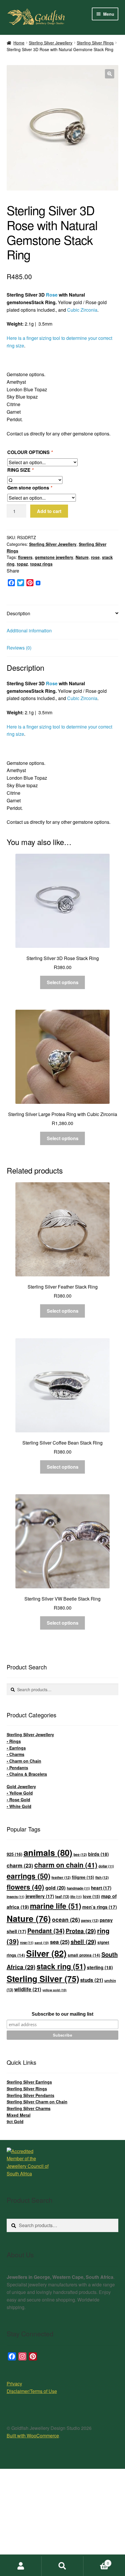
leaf (62, 1896)
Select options (63, 982)
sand (42, 1943)
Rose (52, 295)
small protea (84, 1955)
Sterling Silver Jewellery (51, 43)
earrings (28, 1876)
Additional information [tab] (29, 630)
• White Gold (19, 1806)
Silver (46, 1953)
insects (16, 1897)
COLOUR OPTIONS (30, 452)
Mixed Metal (19, 2115)
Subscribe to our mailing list (63, 2014)
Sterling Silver (43, 1979)
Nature (82, 557)
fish (102, 1877)
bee (80, 1854)
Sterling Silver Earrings (29, 2082)
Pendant (46, 1931)
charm (20, 1865)
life (76, 1897)
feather (61, 1877)
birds (98, 1854)
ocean (66, 1920)
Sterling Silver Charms (29, 2108)
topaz (22, 564)
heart (101, 1888)
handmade (78, 1888)
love (91, 1896)
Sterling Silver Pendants (31, 2095)
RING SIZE (20, 470)
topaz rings (41, 564)
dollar (106, 1866)
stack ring (61, 1966)
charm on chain (66, 1865)
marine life (56, 1906)
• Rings (14, 1741)
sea (60, 1942)
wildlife (28, 1989)
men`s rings (100, 1907)
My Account (21, 2566)
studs (92, 1980)
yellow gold (55, 1990)
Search (62, 2566)
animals (48, 1852)
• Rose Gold (18, 1800)
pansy (90, 1920)
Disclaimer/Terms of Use (32, 2391)
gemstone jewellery (54, 557)
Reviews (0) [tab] (19, 648)
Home (19, 43)
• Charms (16, 1754)
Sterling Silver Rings (95, 43)
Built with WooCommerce (33, 2436)
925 (15, 1854)
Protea (81, 1931)
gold (56, 1888)
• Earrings (16, 1748)
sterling (100, 1967)
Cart (96, 2561)
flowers (25, 557)
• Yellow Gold (20, 1793)
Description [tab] (18, 613)
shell (83, 1941)
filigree (83, 1877)
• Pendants (17, 1768)
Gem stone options (30, 488)
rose (95, 557)
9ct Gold (15, 2121)
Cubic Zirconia (82, 310)
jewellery (40, 1896)
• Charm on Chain (24, 1761)
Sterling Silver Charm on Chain (37, 2102)
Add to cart (49, 511)
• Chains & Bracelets (27, 1774)
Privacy (14, 2384)
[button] (110, 74)
